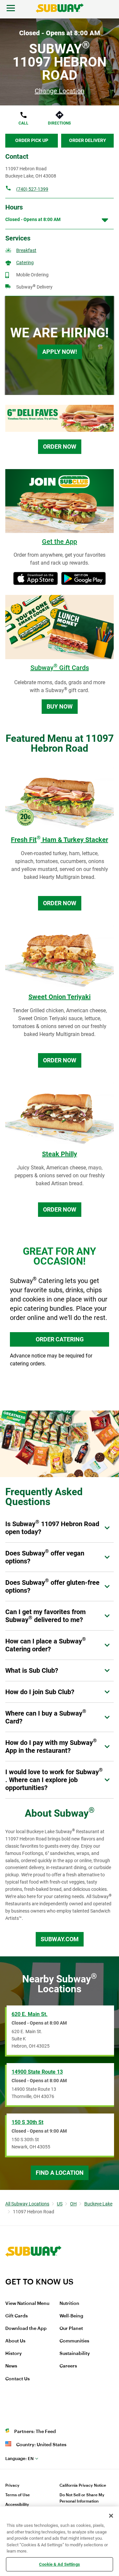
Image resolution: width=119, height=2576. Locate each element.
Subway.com (60, 1939)
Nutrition (69, 2304)
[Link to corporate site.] (33, 2273)
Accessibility (17, 2505)
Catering (25, 263)
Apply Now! (60, 352)
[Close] (111, 2516)
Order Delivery (88, 140)
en (20, 2459)
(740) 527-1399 (32, 189)
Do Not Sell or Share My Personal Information (82, 2498)
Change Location (59, 91)
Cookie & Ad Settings (59, 2564)
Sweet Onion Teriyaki (59, 997)
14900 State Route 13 (37, 2072)
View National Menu (27, 2304)
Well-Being (71, 2316)
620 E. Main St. (30, 2014)
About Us (15, 2341)
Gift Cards (17, 2316)
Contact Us (18, 2379)
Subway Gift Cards (60, 668)
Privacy (12, 2485)
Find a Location (60, 2173)
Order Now (60, 447)
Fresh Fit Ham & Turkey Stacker (59, 840)
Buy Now (60, 706)
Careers (68, 2366)
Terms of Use (18, 2495)
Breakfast (26, 250)
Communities (74, 2341)
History (14, 2354)
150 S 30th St (27, 2122)
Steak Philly (59, 1154)
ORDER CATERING (60, 1339)
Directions (59, 123)
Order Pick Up (32, 140)
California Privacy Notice (83, 2485)
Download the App (26, 2329)
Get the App (59, 542)
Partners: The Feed (35, 2432)
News (11, 2366)
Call (23, 123)
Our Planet (71, 2329)
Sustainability (75, 2354)
